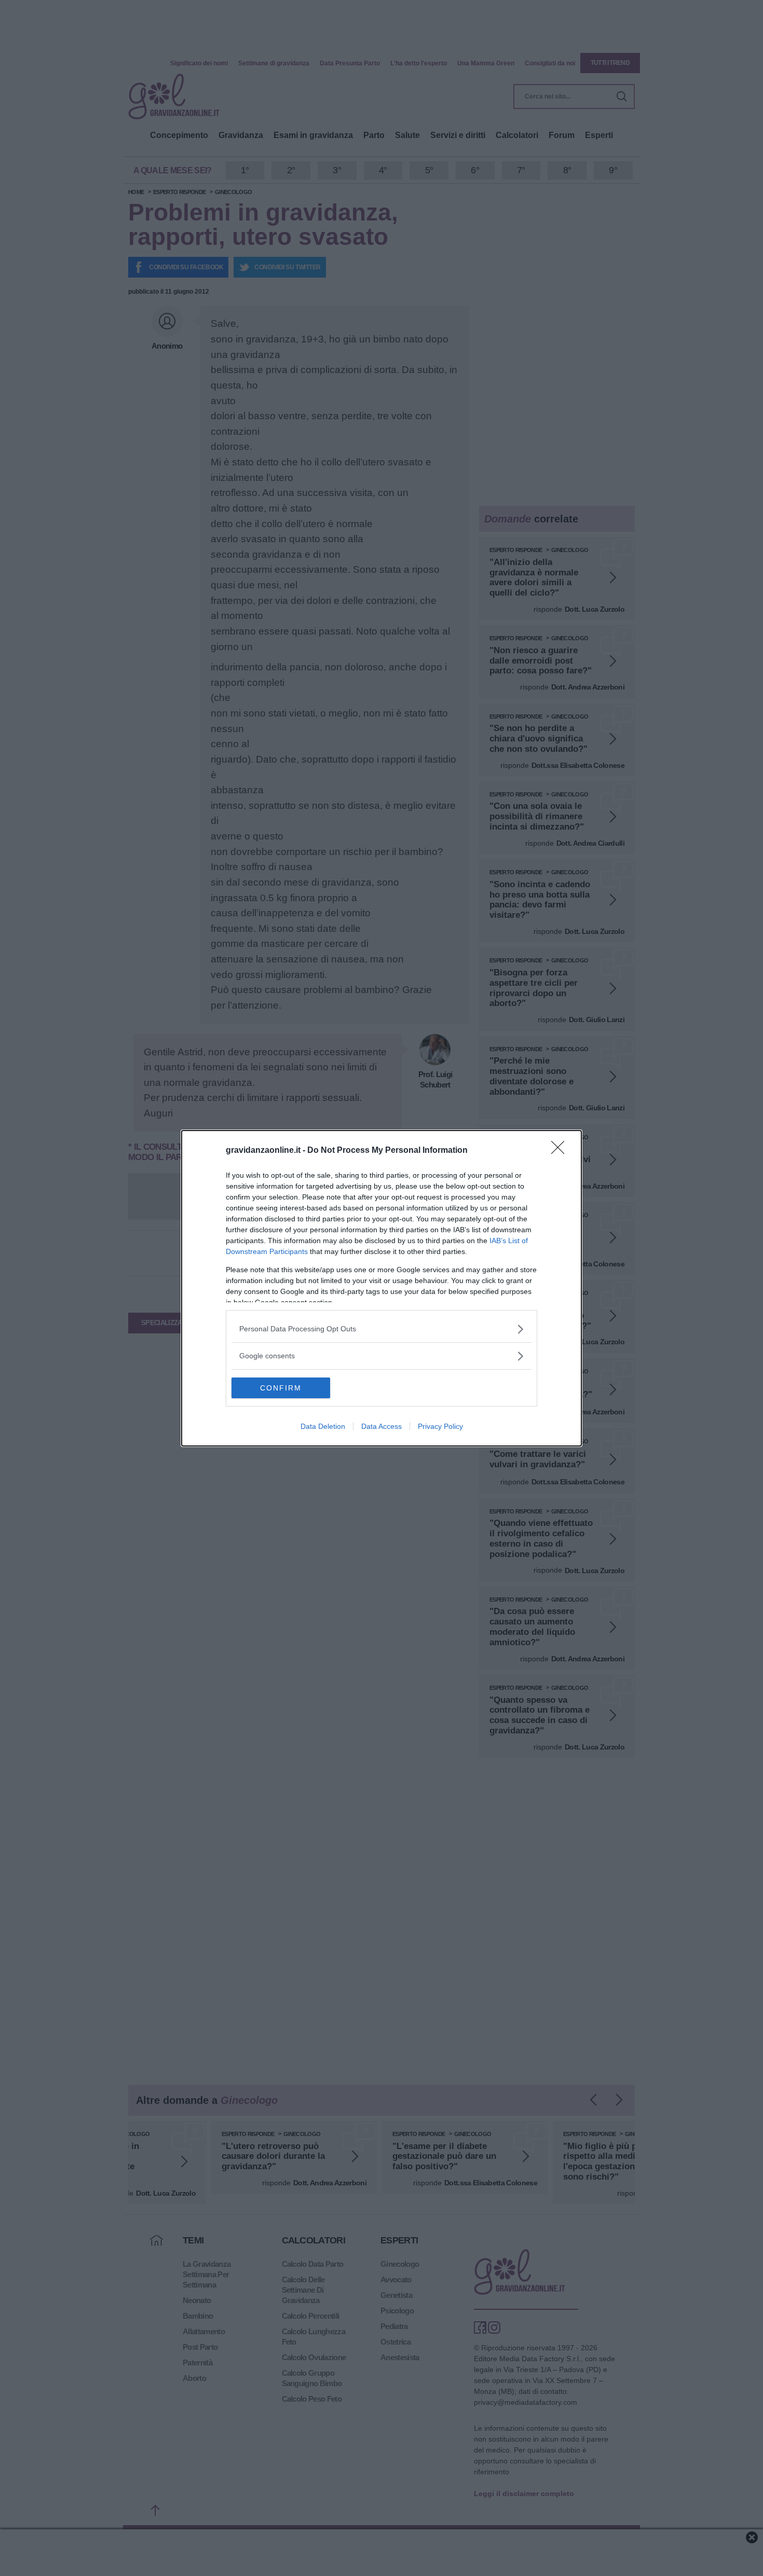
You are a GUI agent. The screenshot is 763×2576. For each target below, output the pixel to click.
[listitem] (382, 1329)
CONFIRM (281, 1388)
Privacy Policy (440, 1426)
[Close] (561, 1151)
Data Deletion (323, 1426)
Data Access (382, 1426)
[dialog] (382, 1288)
